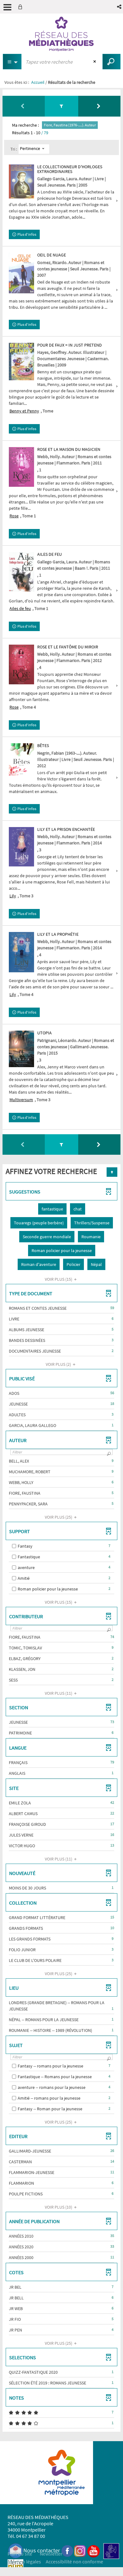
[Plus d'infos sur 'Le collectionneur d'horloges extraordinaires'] (21, 181)
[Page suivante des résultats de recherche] (99, 106)
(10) (59, 2207)
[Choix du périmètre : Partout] (12, 62)
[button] (120, 7)
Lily (13, 896)
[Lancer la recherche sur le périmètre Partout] (111, 62)
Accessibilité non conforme (74, 2562)
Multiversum (21, 1100)
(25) (59, 1517)
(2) (59, 1364)
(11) (59, 1693)
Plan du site (20, 2554)
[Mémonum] (15, 2567)
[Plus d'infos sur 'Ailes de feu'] (21, 572)
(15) (59, 1279)
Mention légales (24, 2562)
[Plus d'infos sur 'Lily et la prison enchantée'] (21, 847)
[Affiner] (61, 106)
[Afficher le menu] (7, 7)
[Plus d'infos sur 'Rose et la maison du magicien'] (21, 467)
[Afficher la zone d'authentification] (21, 7)
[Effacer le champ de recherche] (95, 62)
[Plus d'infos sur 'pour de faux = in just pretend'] (21, 362)
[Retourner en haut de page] (112, 1172)
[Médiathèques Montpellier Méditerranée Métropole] (61, 34)
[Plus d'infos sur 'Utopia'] (21, 1049)
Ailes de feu (20, 608)
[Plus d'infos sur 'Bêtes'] (21, 759)
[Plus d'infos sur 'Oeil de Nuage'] (21, 273)
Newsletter (51, 2554)
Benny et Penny (24, 411)
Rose (14, 516)
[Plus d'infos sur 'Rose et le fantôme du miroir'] (21, 664)
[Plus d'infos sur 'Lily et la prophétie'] (21, 952)
